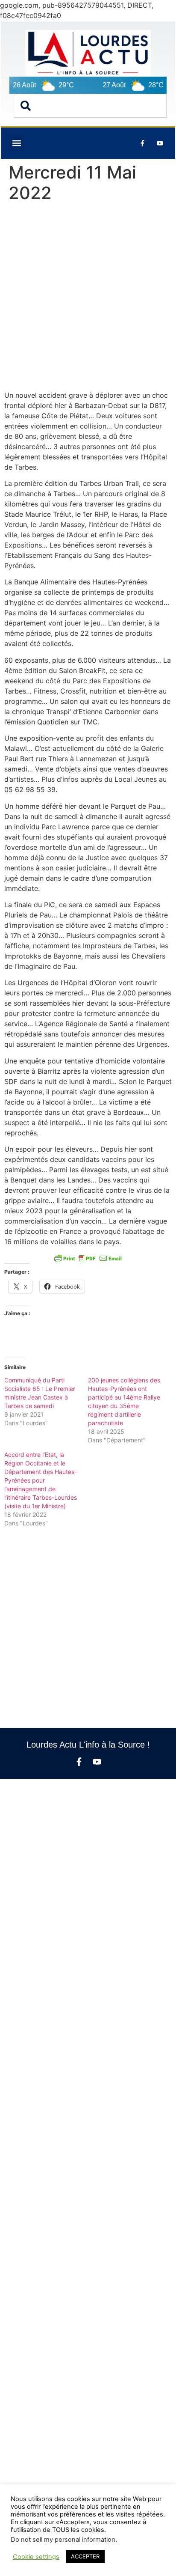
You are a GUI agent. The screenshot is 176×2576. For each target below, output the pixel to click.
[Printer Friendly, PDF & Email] (88, 1258)
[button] (16, 143)
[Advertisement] (88, 298)
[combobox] (90, 106)
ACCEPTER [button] (85, 2556)
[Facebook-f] (79, 1762)
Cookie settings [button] (36, 2557)
